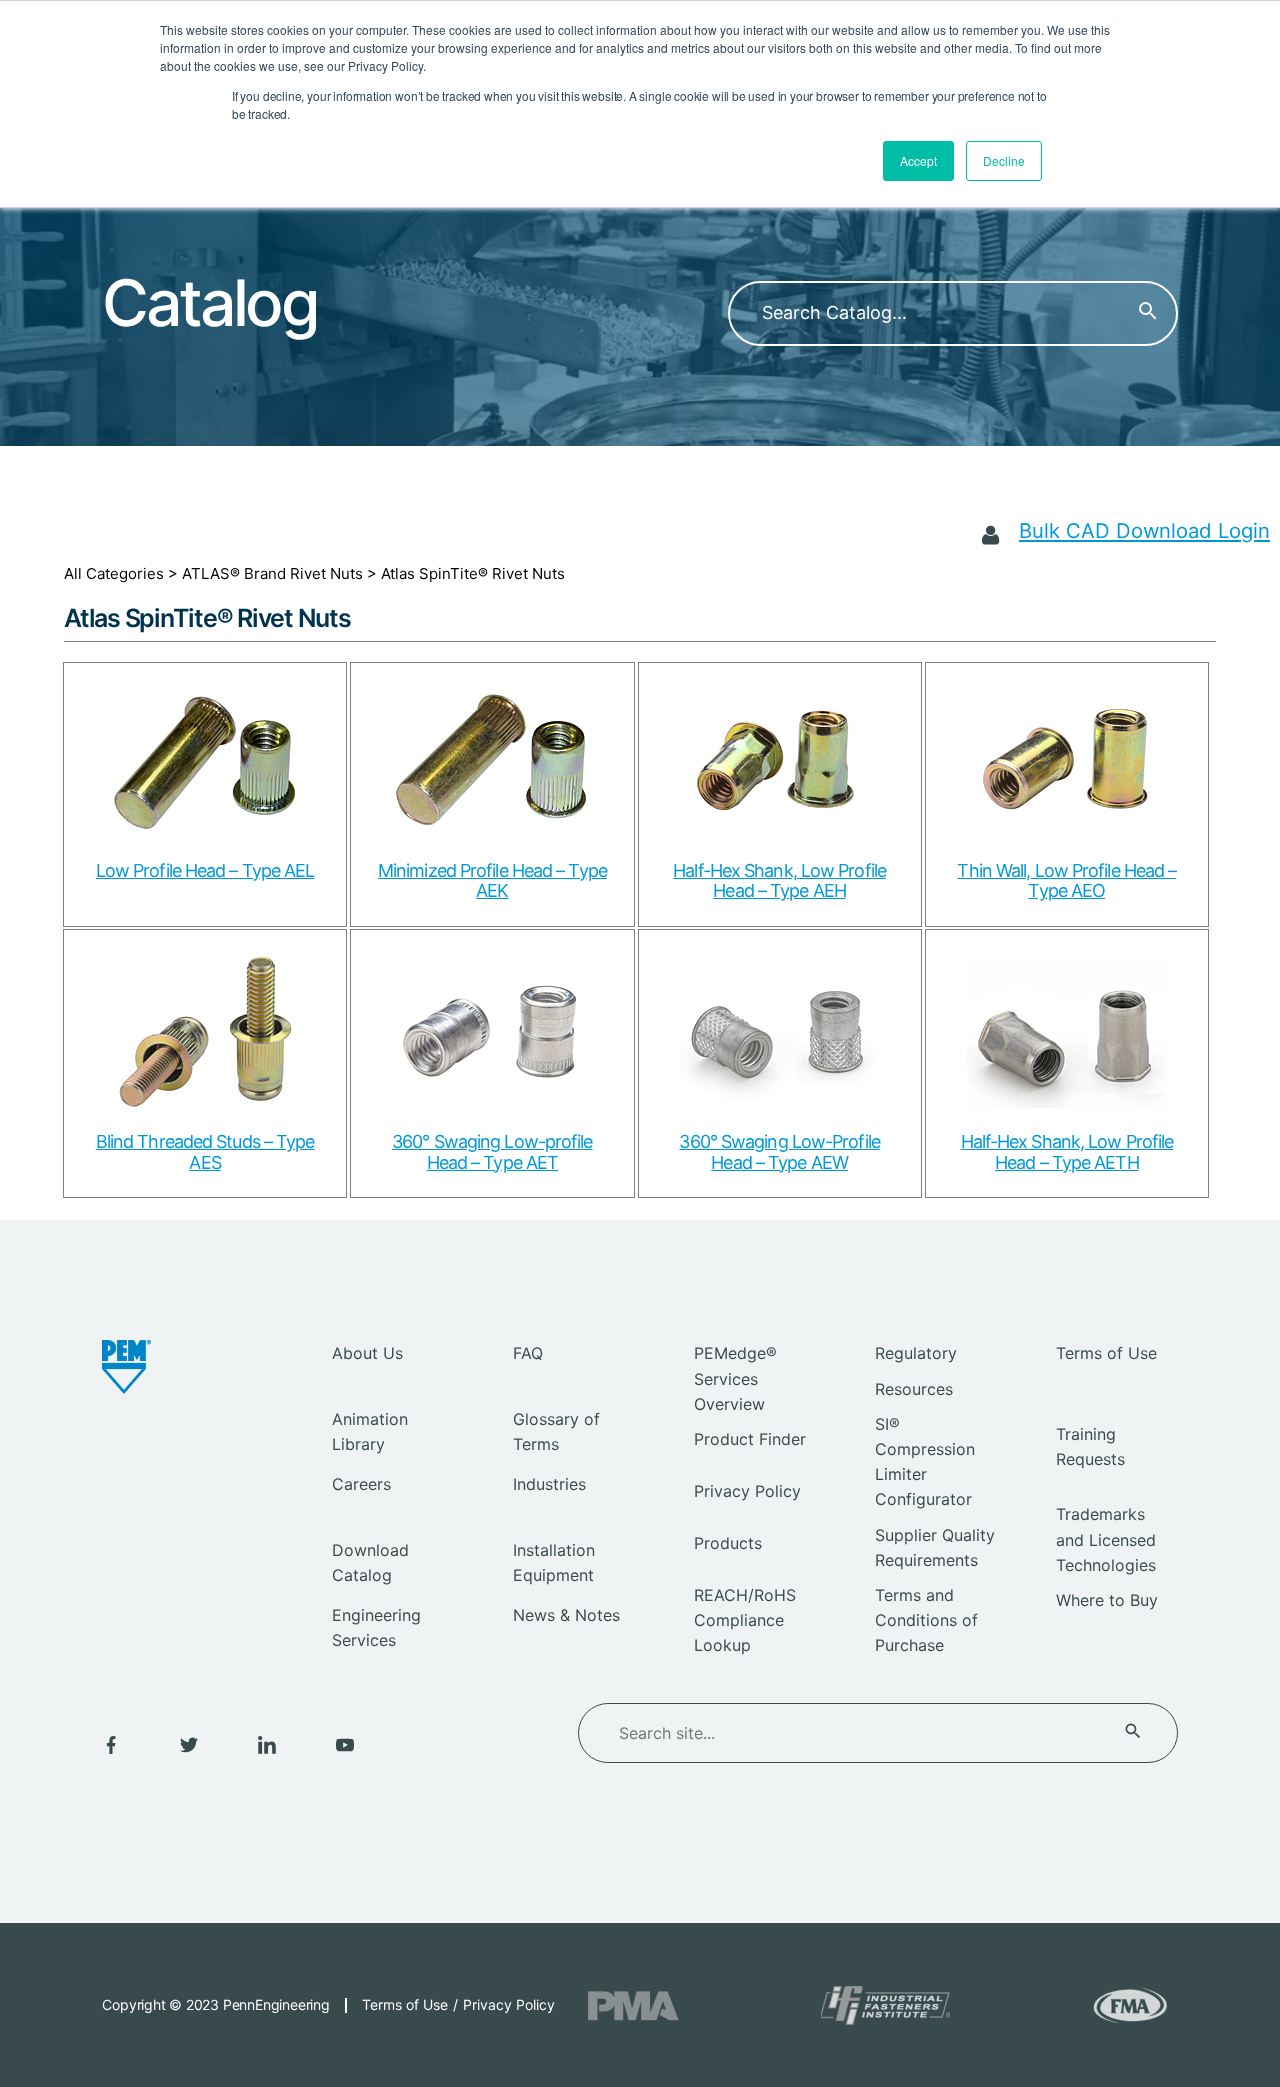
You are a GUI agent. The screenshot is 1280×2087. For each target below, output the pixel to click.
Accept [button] (918, 160)
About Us (367, 1353)
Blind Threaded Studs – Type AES (205, 1152)
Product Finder (750, 1439)
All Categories (114, 573)
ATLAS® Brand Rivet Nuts (272, 573)
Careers (361, 1484)
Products (728, 1543)
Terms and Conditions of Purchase (926, 1620)
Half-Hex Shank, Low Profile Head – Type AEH (779, 881)
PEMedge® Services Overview (735, 1378)
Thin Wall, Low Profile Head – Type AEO (1066, 881)
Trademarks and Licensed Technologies (1106, 1539)
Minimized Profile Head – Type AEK (492, 881)
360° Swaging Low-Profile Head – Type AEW (779, 1152)
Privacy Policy (747, 1491)
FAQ (528, 1353)
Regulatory (916, 1353)
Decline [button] (1004, 160)
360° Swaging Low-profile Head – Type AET (492, 1152)
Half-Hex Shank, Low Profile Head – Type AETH (1067, 1152)
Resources (914, 1389)
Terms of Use (1106, 1353)
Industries (549, 1484)
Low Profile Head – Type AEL (205, 870)
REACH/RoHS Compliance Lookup (745, 1620)
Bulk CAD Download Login (1144, 530)
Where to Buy (1107, 1600)
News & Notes (566, 1615)
